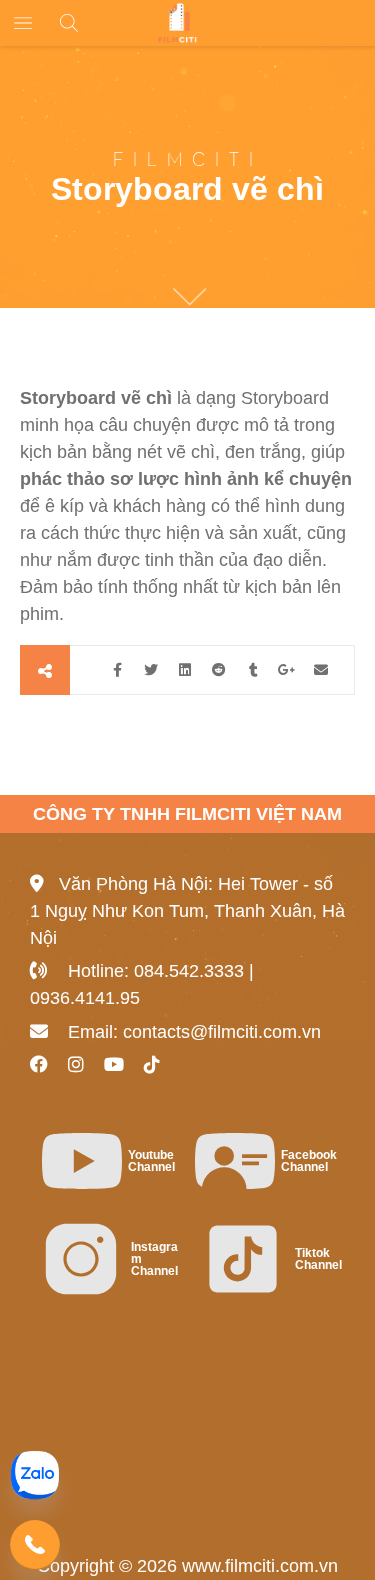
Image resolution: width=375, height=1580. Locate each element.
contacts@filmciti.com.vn (222, 1032)
